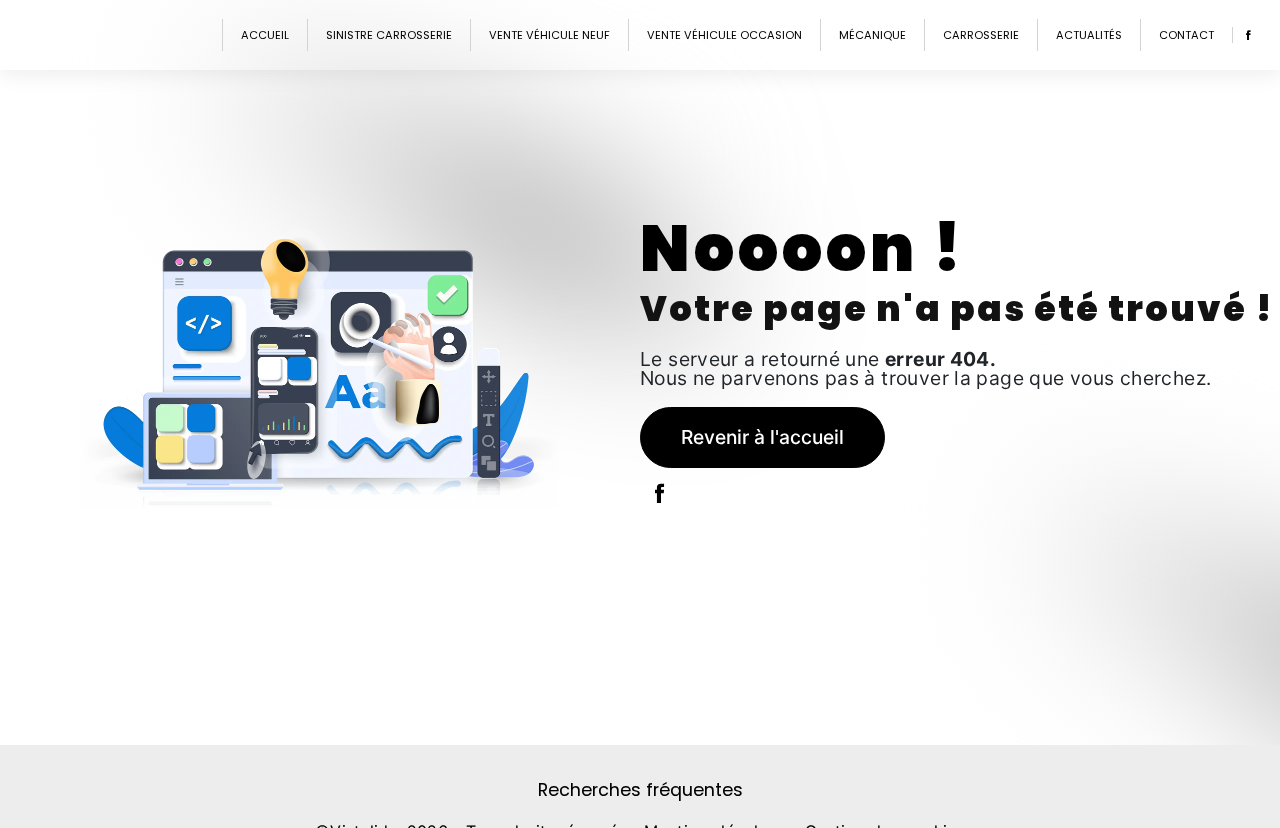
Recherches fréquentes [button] (640, 790)
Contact (1186, 35)
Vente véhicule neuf (549, 35)
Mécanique (872, 35)
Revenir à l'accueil (762, 437)
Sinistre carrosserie (389, 35)
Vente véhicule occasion (724, 35)
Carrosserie (981, 35)
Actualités (1089, 35)
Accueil (265, 35)
